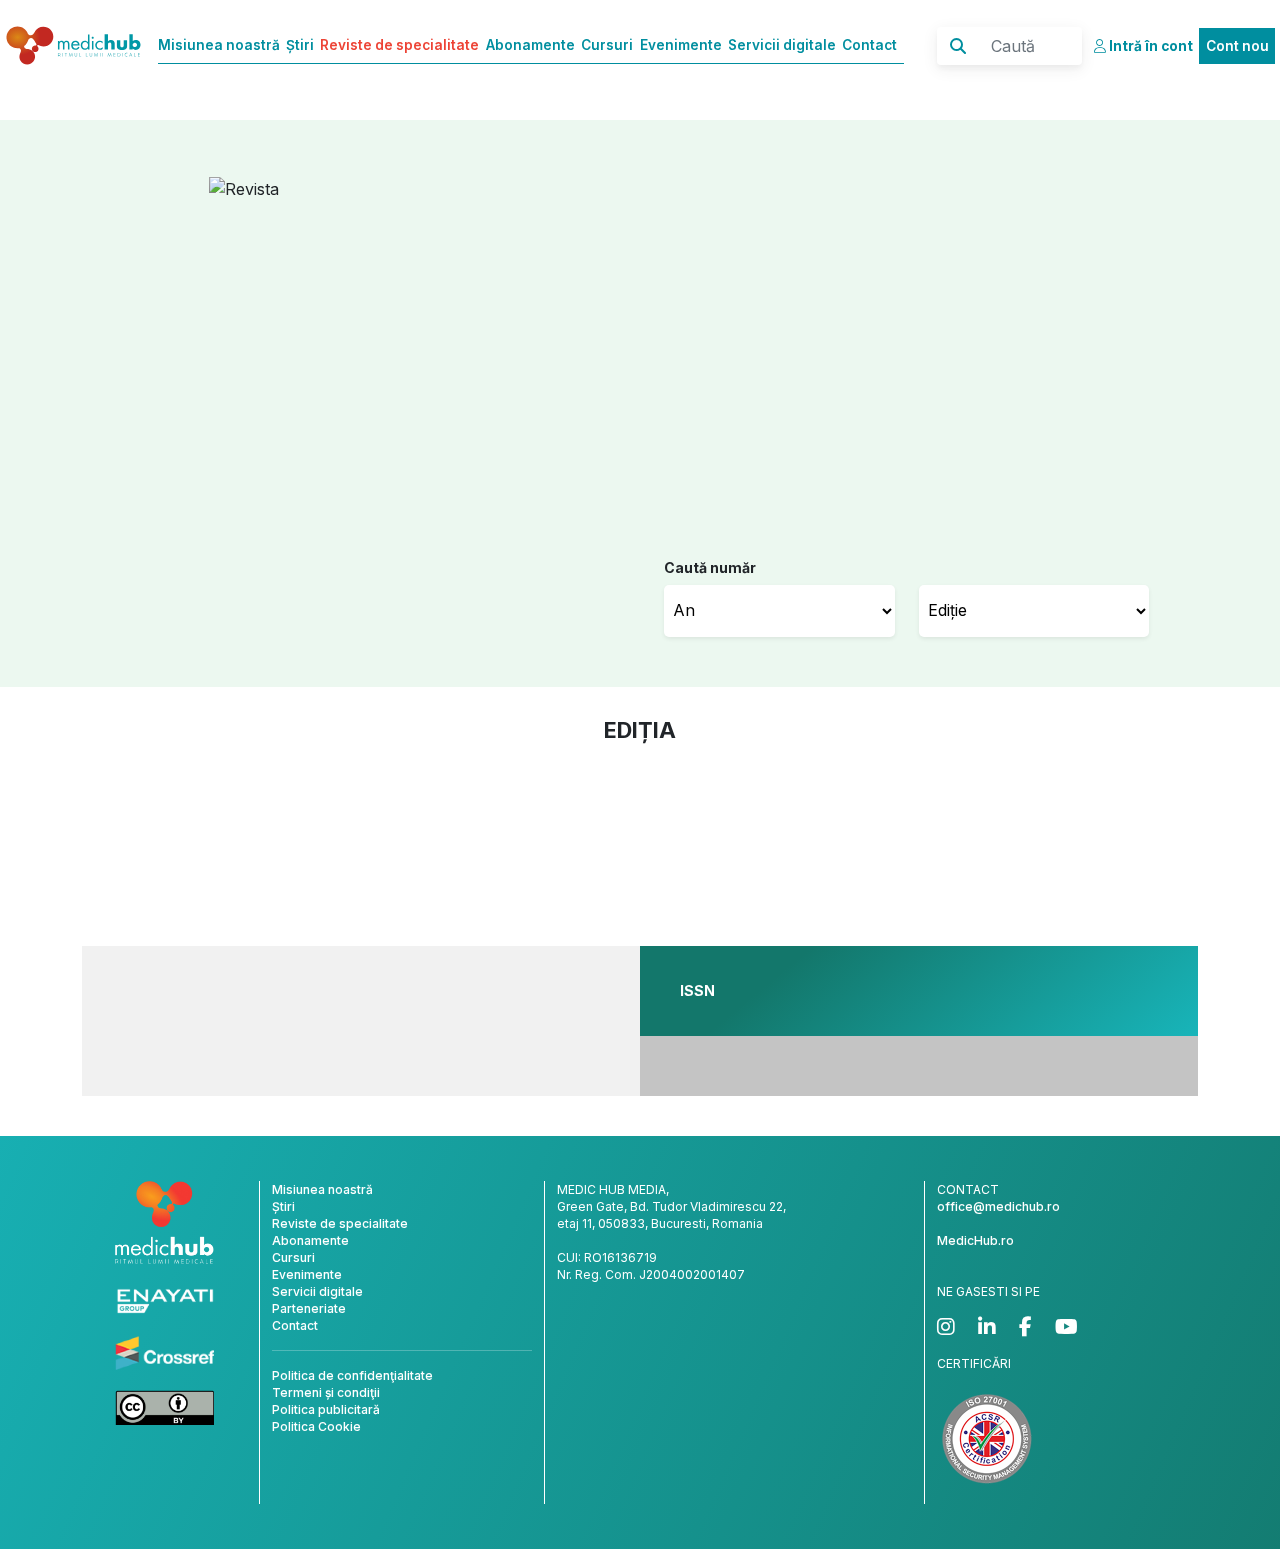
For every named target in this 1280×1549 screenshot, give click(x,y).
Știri (300, 45)
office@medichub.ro (998, 1206)
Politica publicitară (326, 1409)
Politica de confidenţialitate (352, 1375)
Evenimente (681, 45)
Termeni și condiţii (326, 1392)
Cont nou (1237, 46)
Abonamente (530, 45)
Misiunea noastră (219, 45)
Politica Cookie (316, 1426)
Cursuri (607, 45)
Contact (869, 45)
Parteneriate (309, 1308)
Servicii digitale (782, 45)
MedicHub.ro (975, 1240)
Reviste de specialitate (399, 45)
